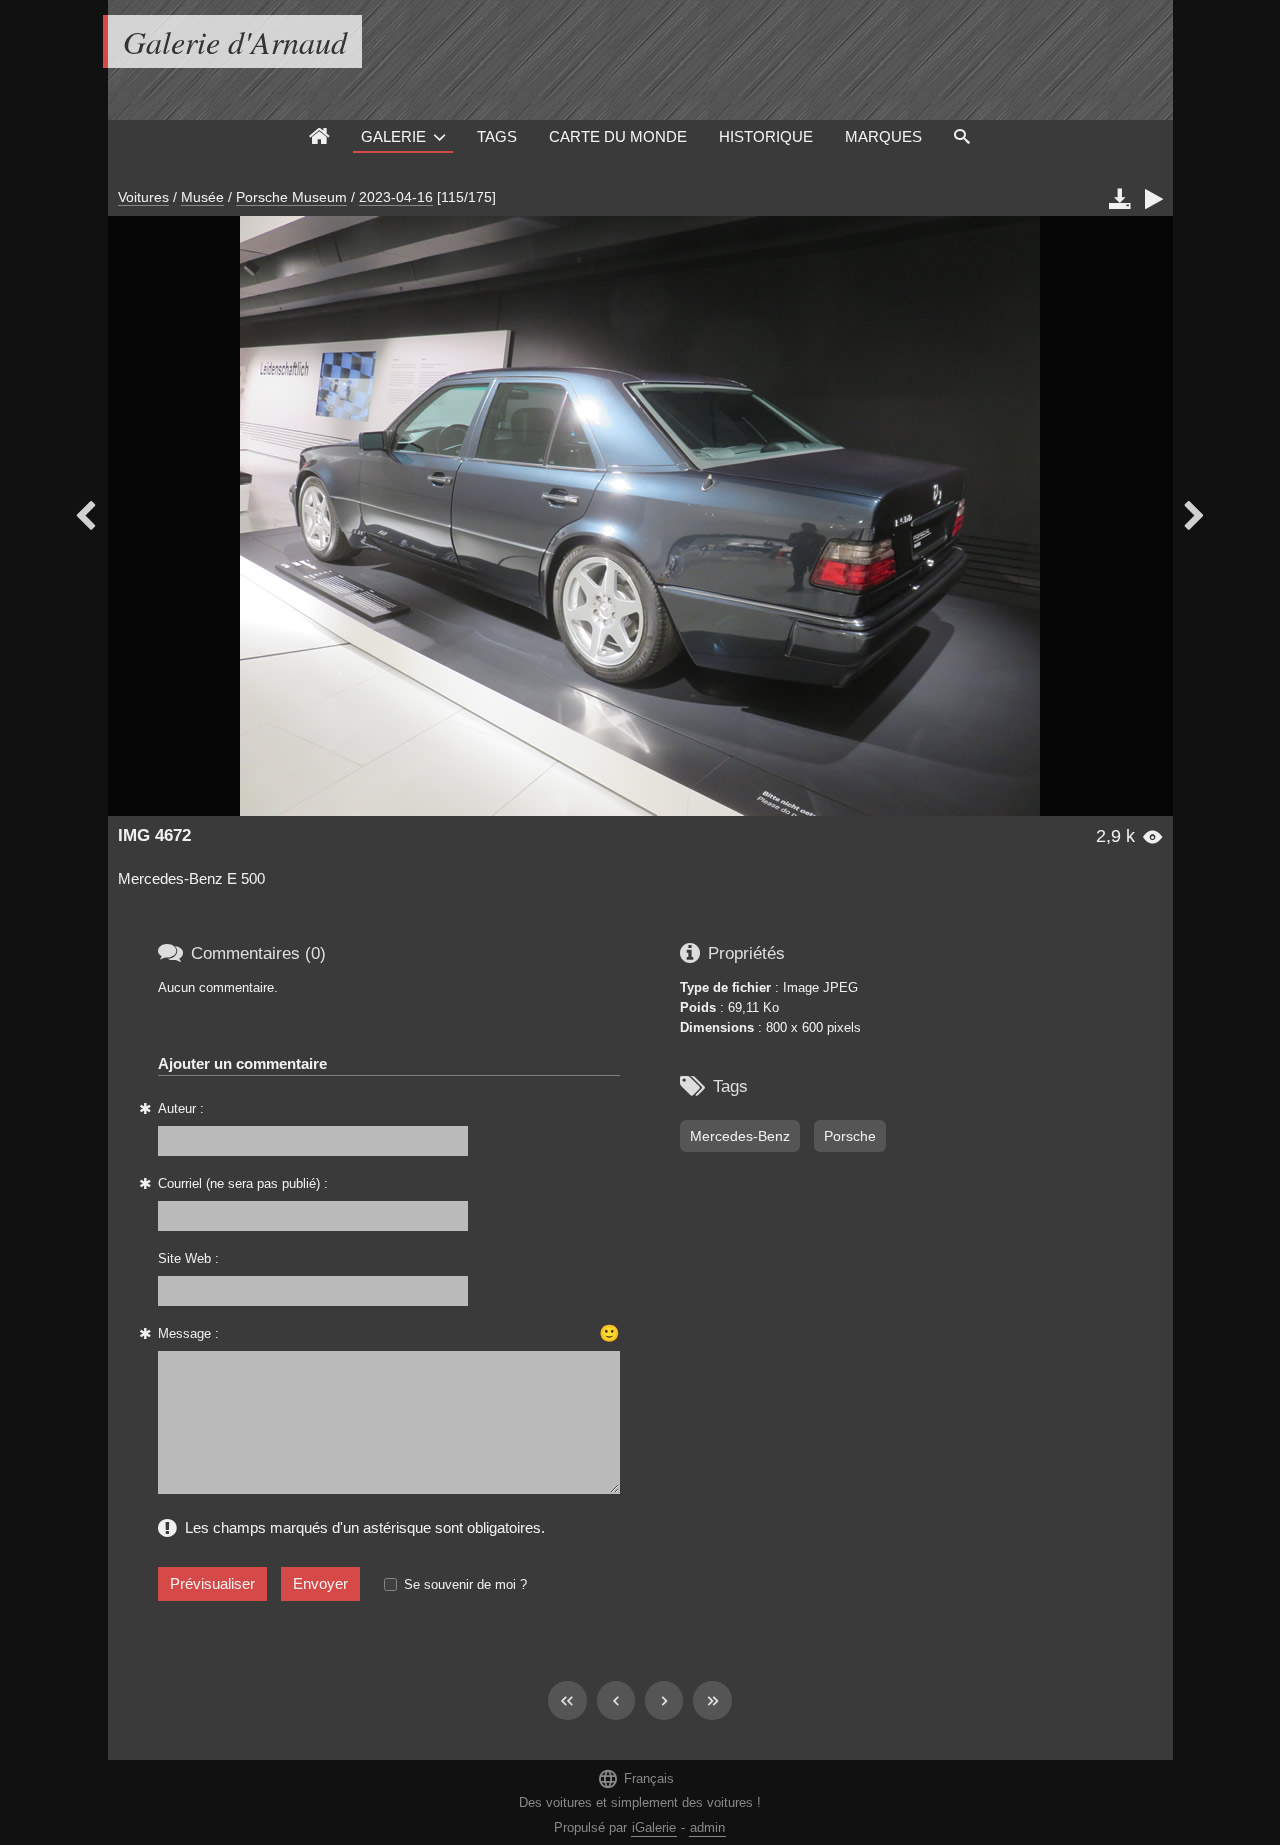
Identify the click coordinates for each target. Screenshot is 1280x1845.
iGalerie (654, 1827)
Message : (188, 1333)
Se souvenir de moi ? (465, 1584)
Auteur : (181, 1108)
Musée (202, 197)
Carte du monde (618, 136)
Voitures (143, 197)
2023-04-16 (396, 197)
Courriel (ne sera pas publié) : (243, 1183)
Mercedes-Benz (740, 1136)
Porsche (850, 1136)
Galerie (393, 136)
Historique (766, 136)
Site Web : (188, 1258)
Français (635, 1778)
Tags (497, 136)
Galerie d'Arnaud (235, 41)
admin (707, 1827)
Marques (883, 136)
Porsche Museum (291, 197)
